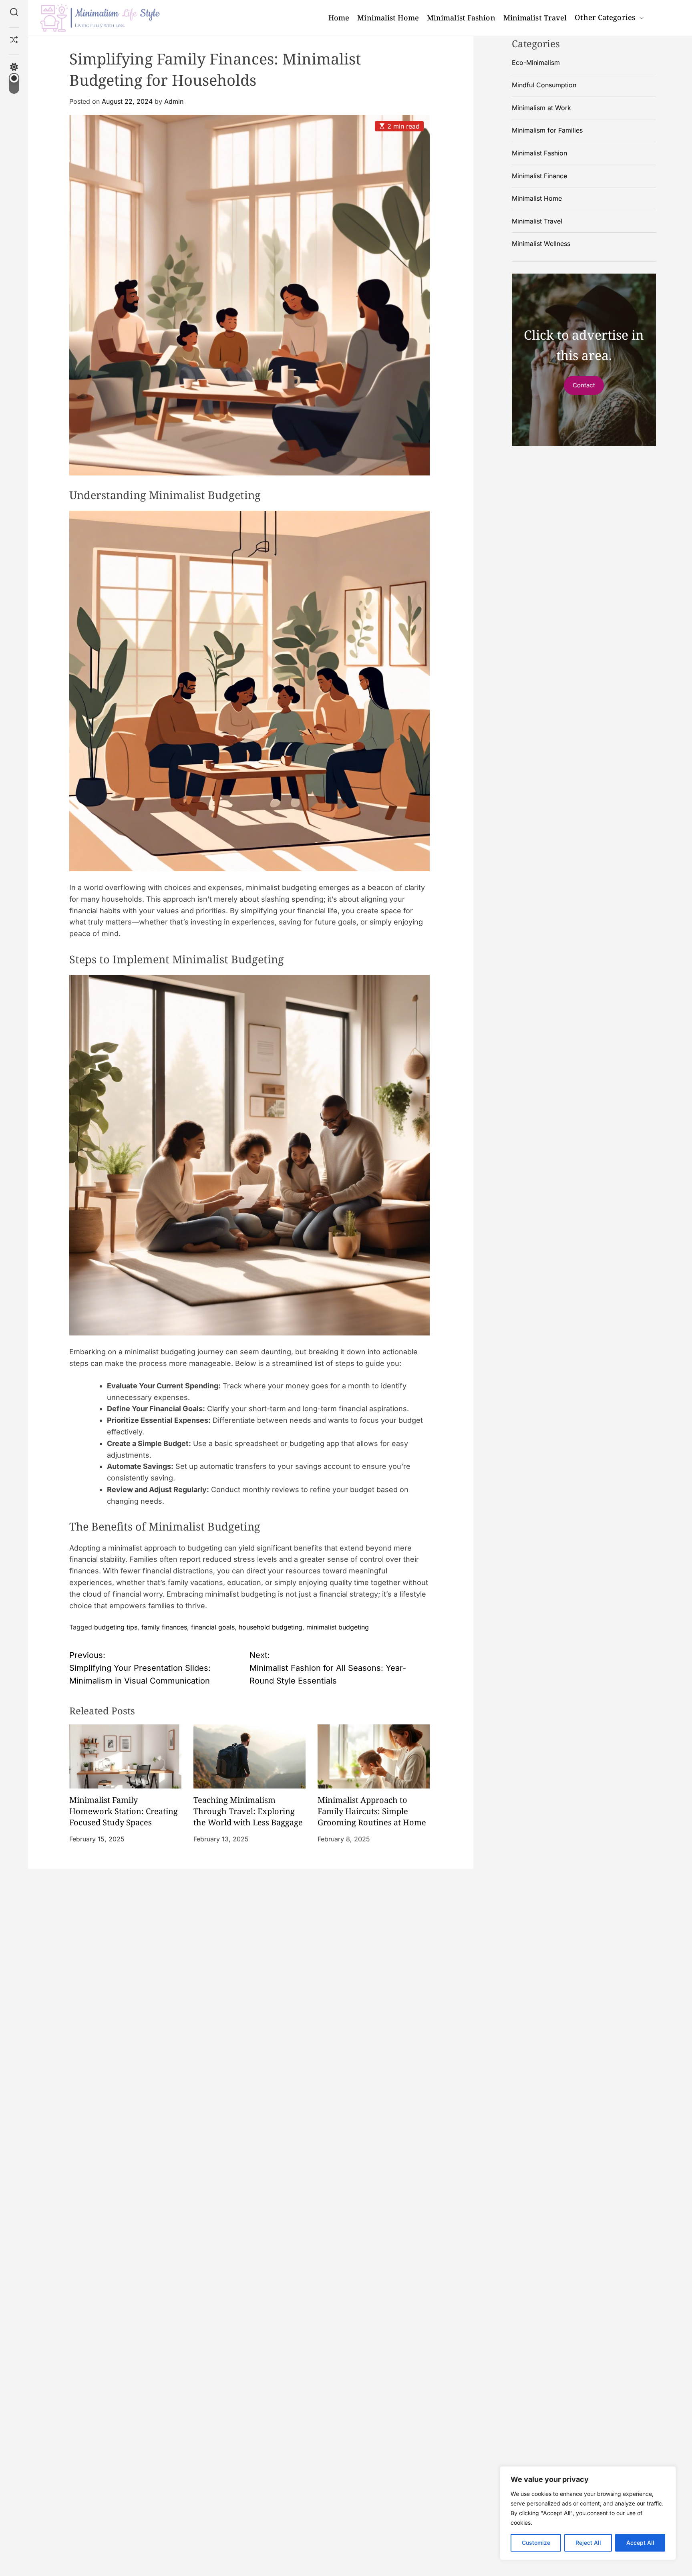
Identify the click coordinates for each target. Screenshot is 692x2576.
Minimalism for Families (547, 130)
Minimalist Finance (539, 175)
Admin (174, 101)
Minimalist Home (388, 18)
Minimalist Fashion (461, 18)
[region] (588, 2513)
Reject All (588, 2543)
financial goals (213, 1627)
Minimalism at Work (541, 107)
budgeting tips (116, 1627)
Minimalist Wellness (541, 244)
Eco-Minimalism (536, 62)
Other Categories (605, 17)
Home (339, 18)
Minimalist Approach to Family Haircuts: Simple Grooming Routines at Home (372, 1811)
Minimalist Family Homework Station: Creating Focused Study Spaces (124, 1811)
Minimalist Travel (535, 18)
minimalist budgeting (338, 1627)
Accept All (640, 2543)
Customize (536, 2543)
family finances (164, 1627)
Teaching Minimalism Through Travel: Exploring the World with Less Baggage (248, 1811)
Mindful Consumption (544, 85)
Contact (584, 385)
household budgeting (271, 1627)
